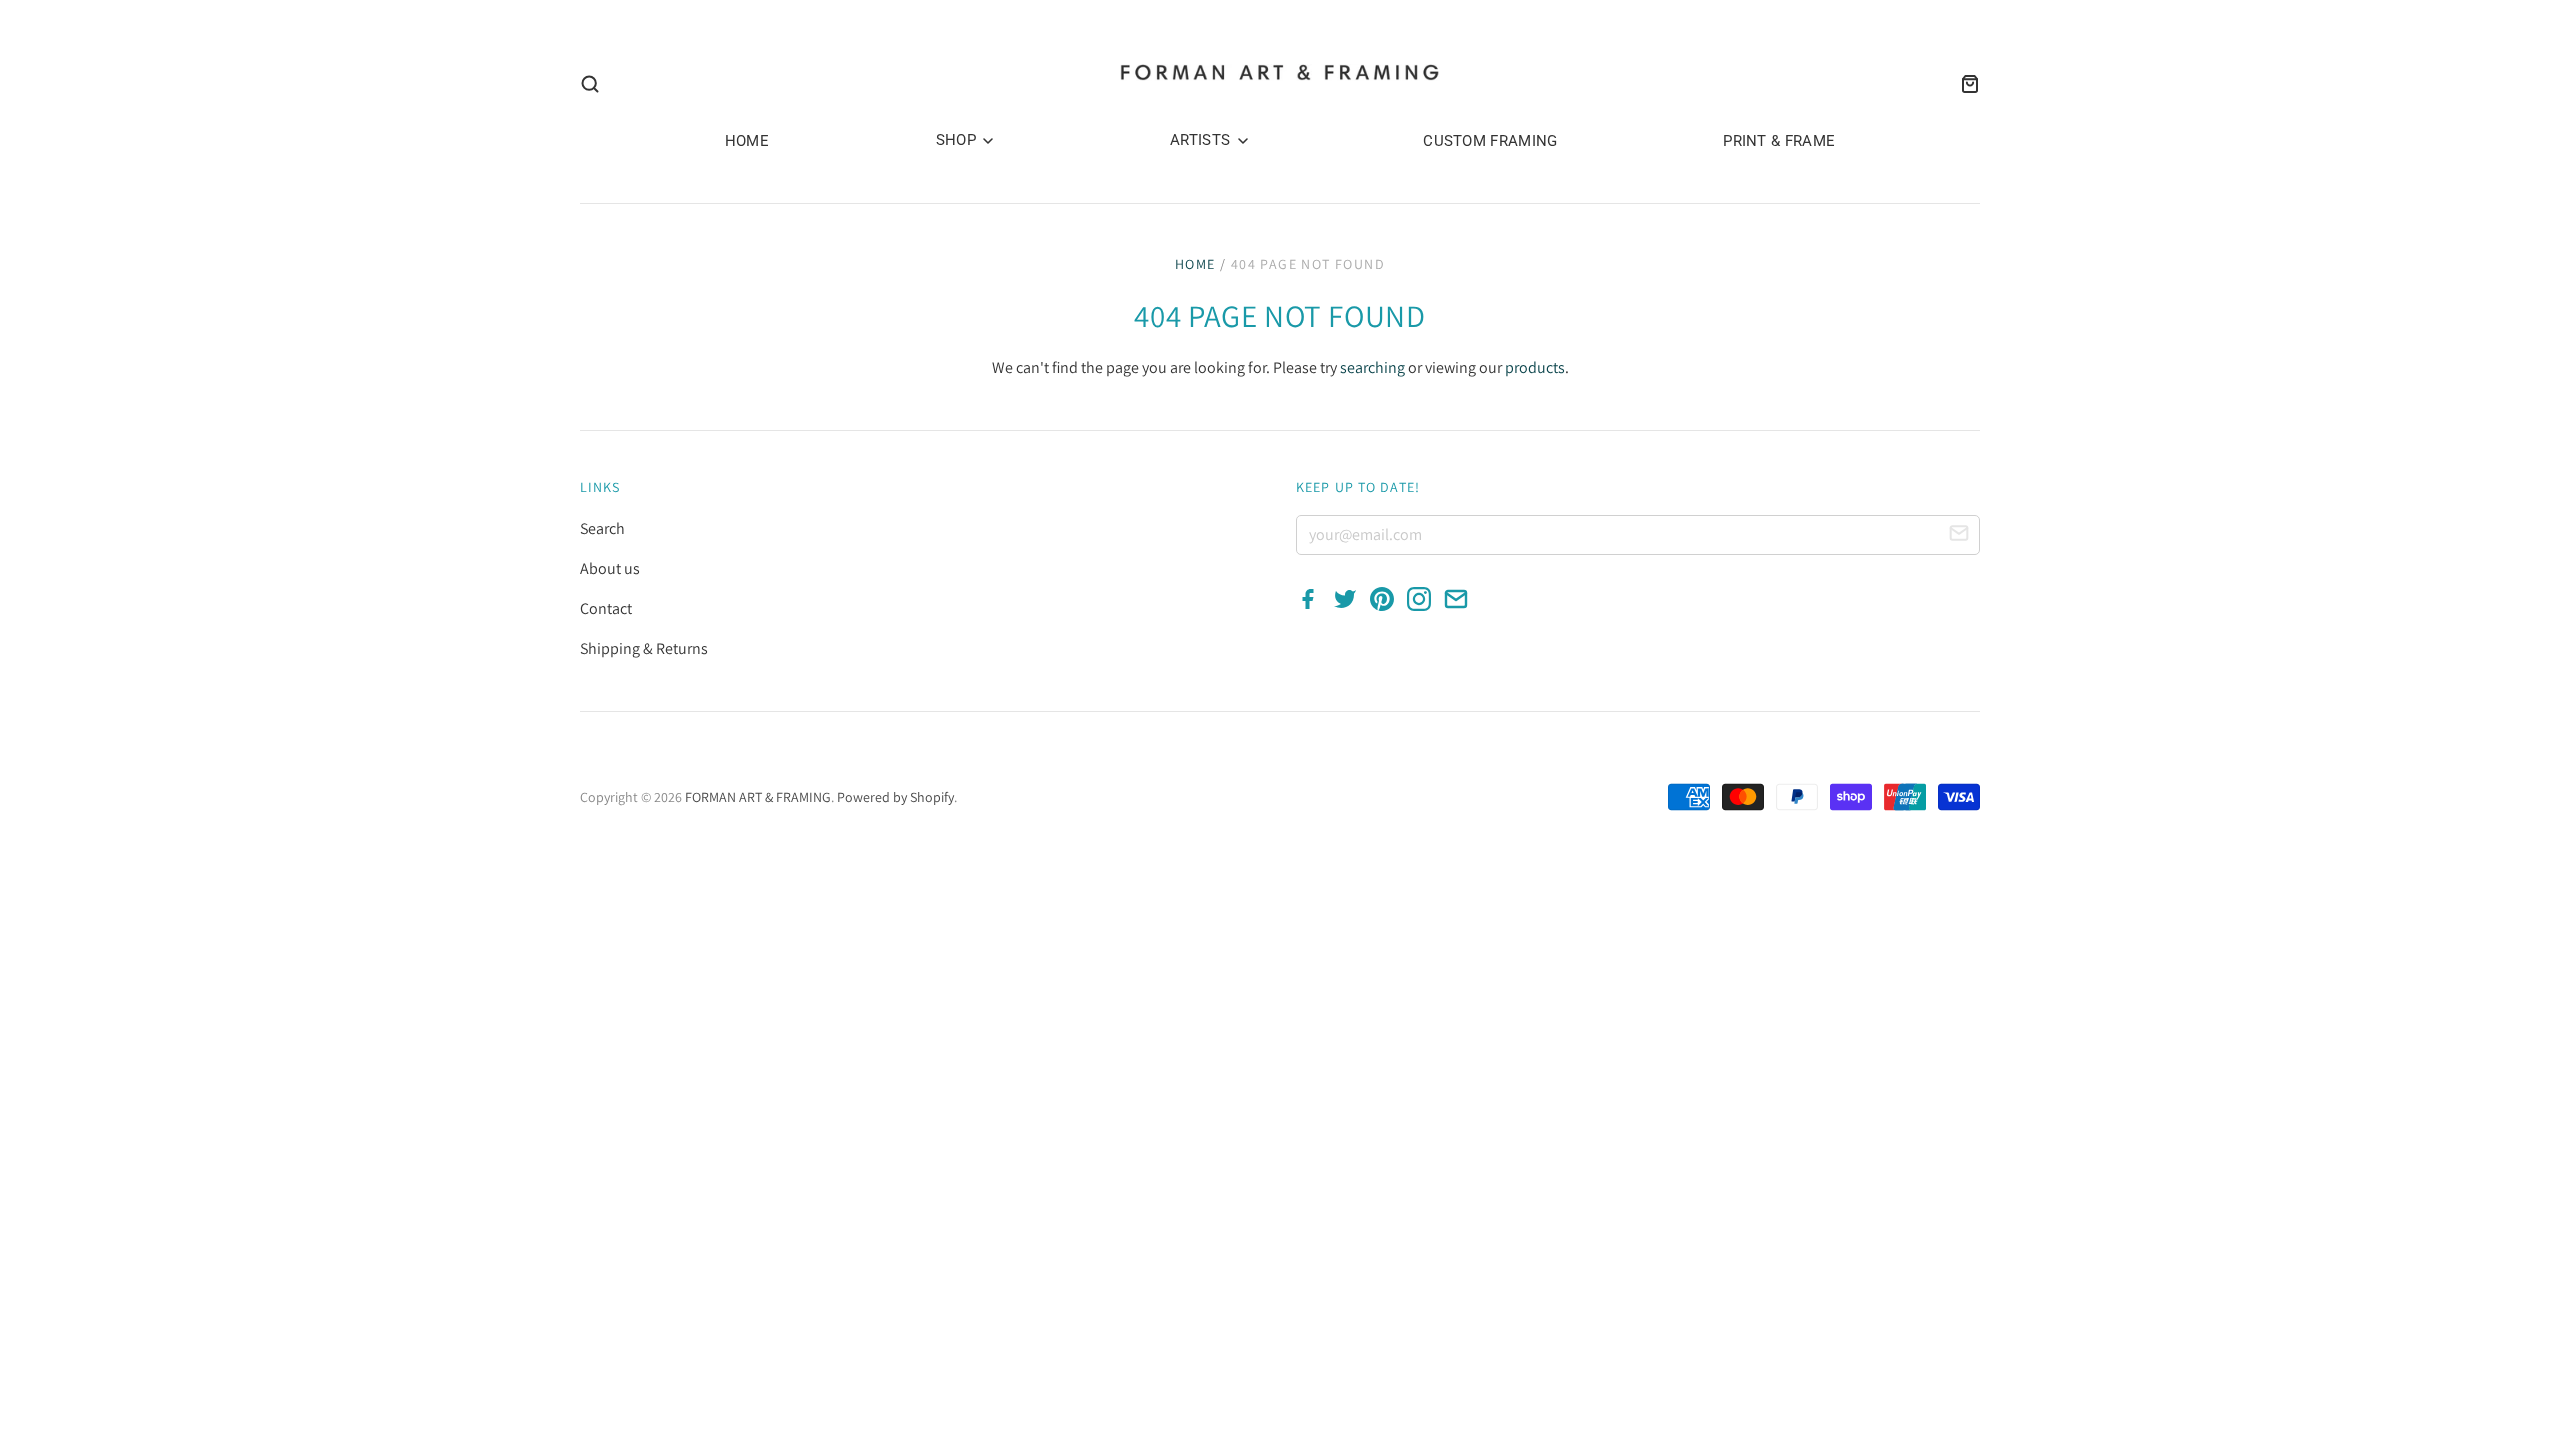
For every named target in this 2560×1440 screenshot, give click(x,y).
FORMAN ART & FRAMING (758, 797)
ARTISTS (1202, 140)
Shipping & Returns (644, 648)
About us (610, 568)
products (1535, 367)
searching (1372, 367)
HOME (747, 141)
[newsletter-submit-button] (1959, 536)
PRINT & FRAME (1779, 141)
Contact (606, 608)
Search (602, 528)
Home (1195, 264)
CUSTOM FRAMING (1490, 141)
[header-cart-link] (1964, 84)
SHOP (958, 140)
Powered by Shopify (895, 797)
